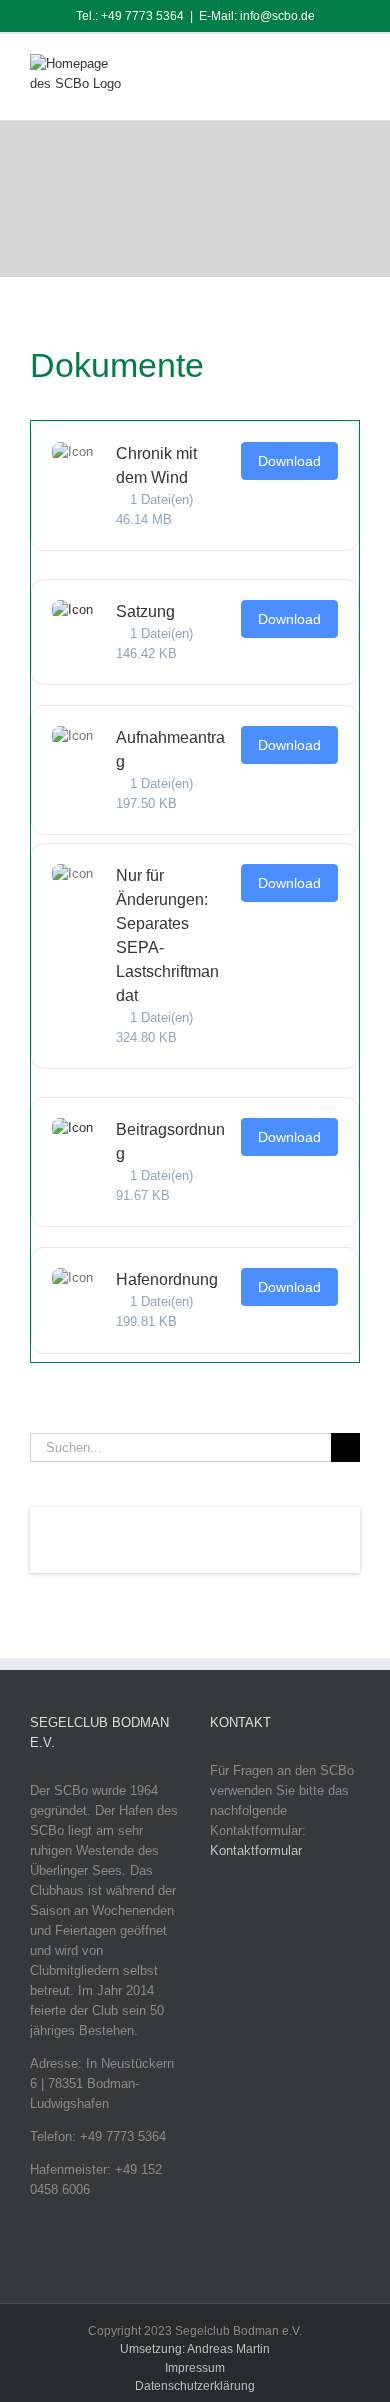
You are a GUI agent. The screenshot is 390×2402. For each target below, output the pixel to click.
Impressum (195, 2368)
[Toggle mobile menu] (352, 68)
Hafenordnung (167, 1279)
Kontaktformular (256, 1850)
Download (289, 461)
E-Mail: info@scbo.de (257, 16)
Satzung (145, 611)
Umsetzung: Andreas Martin (195, 2349)
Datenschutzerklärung (195, 2386)
